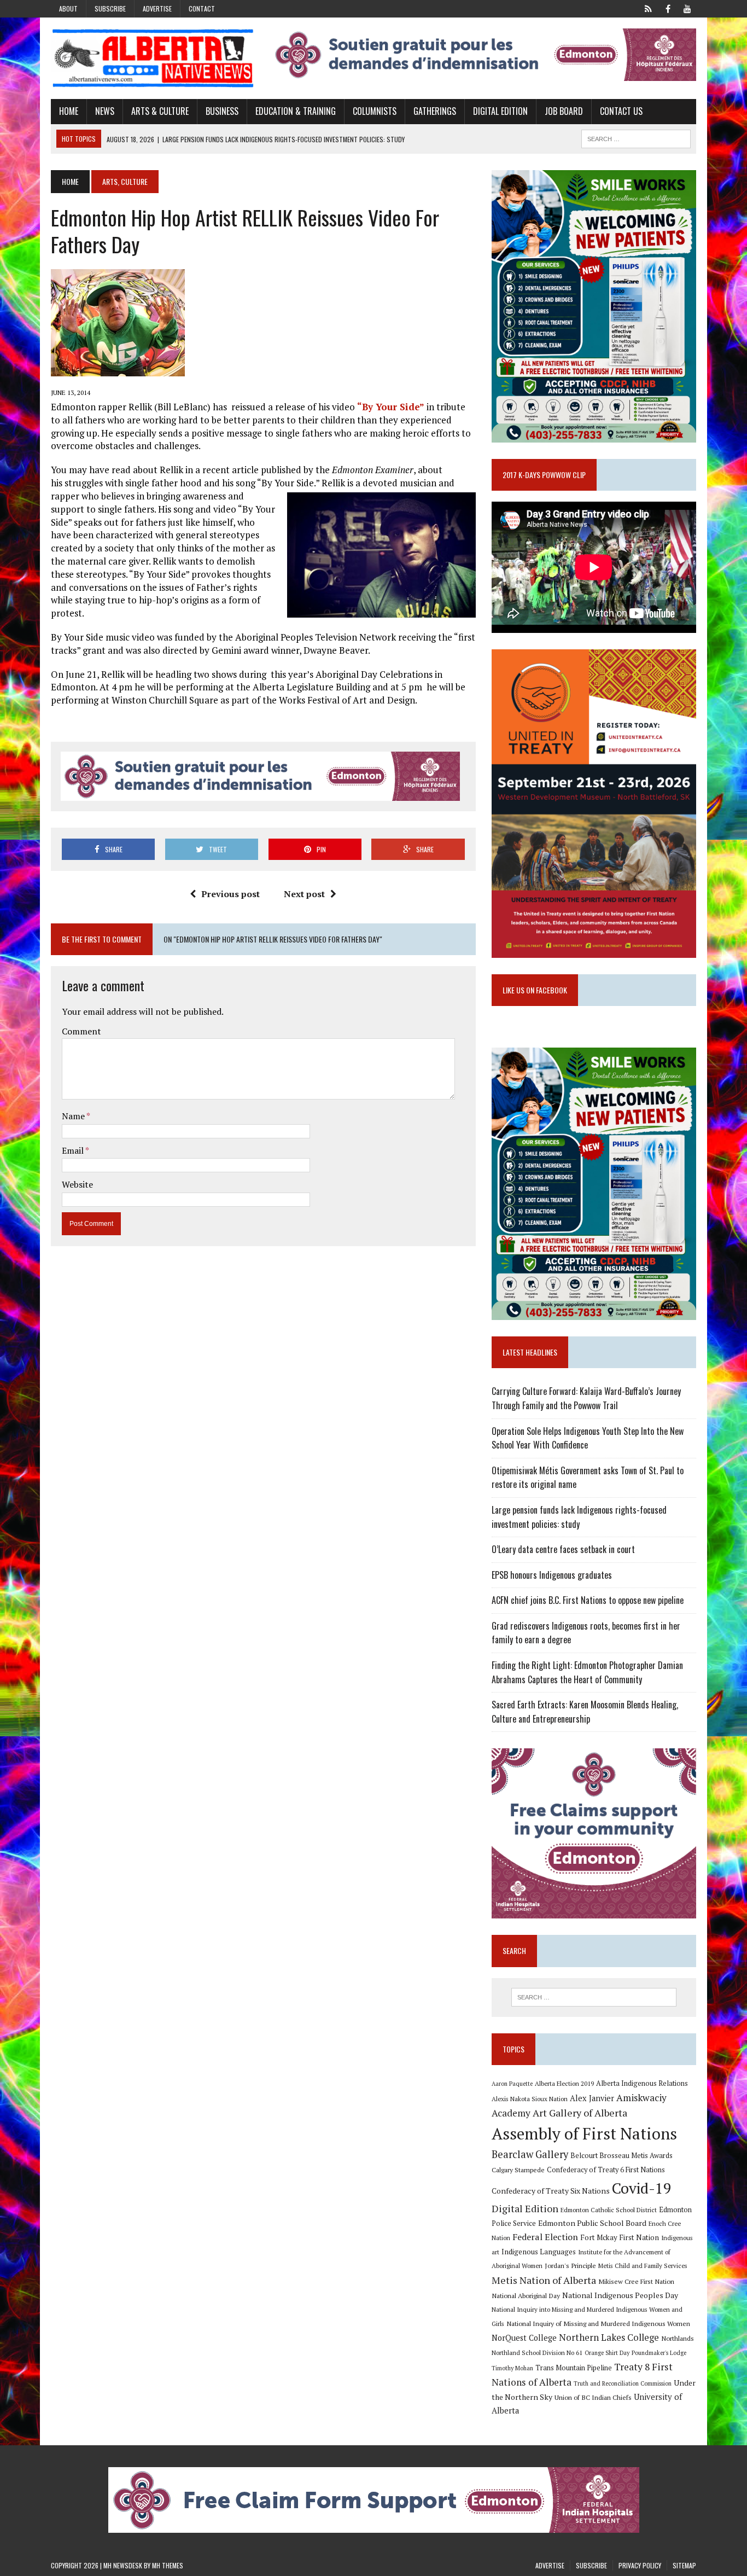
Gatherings (435, 111)
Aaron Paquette (512, 2084)
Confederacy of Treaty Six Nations (551, 2191)
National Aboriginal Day (526, 2295)
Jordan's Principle (570, 2265)
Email (74, 1150)
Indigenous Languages (539, 2252)
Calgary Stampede (518, 2170)
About (68, 8)
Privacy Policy (640, 2565)
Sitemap (684, 2565)
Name (74, 1116)
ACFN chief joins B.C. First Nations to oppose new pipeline (588, 1600)
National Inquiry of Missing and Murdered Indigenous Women (598, 2323)
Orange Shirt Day (607, 2353)
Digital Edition (500, 111)
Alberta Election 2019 (564, 2083)
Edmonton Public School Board (592, 2223)
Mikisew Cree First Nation (636, 2281)
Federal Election (545, 2237)
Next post (304, 894)
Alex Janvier (592, 2098)
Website (77, 1184)
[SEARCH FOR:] (636, 137)
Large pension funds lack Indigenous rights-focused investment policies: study (579, 1517)
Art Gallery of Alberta (580, 2113)
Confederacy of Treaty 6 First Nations (606, 2170)
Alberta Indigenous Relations (642, 2083)
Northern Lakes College (609, 2337)
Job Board (564, 111)
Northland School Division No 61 (537, 2353)
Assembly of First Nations (584, 2133)
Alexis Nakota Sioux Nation (530, 2099)
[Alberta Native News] (153, 58)
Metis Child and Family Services (643, 2266)
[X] (648, 8)
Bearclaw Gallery (530, 2154)
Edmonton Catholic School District (609, 2210)
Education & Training (296, 111)
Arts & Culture (160, 111)
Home (69, 111)
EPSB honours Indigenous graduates (552, 1575)
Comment (81, 1031)
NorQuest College (524, 2338)
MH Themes (168, 2565)
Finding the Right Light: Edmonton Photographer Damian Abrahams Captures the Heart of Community (587, 1672)
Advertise (157, 8)
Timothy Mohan (512, 2368)
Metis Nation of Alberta (544, 2280)
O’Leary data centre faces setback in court (563, 1549)
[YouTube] (687, 8)
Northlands (678, 2338)
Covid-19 (642, 2188)
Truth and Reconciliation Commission (623, 2383)
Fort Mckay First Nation (620, 2237)
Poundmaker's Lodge (659, 2353)
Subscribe (110, 8)
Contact (202, 8)
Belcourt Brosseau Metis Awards (621, 2156)
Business (222, 111)
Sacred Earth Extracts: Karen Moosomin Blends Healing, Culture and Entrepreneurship (585, 1712)
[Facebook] (668, 8)
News (105, 111)
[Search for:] (594, 1997)
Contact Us (621, 111)
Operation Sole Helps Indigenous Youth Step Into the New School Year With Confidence (588, 1438)
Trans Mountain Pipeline (574, 2368)
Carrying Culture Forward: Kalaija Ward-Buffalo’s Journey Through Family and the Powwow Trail (586, 1398)
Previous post (230, 894)
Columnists (375, 111)
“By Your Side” (391, 407)
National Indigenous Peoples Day (620, 2295)
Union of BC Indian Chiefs (593, 2397)
